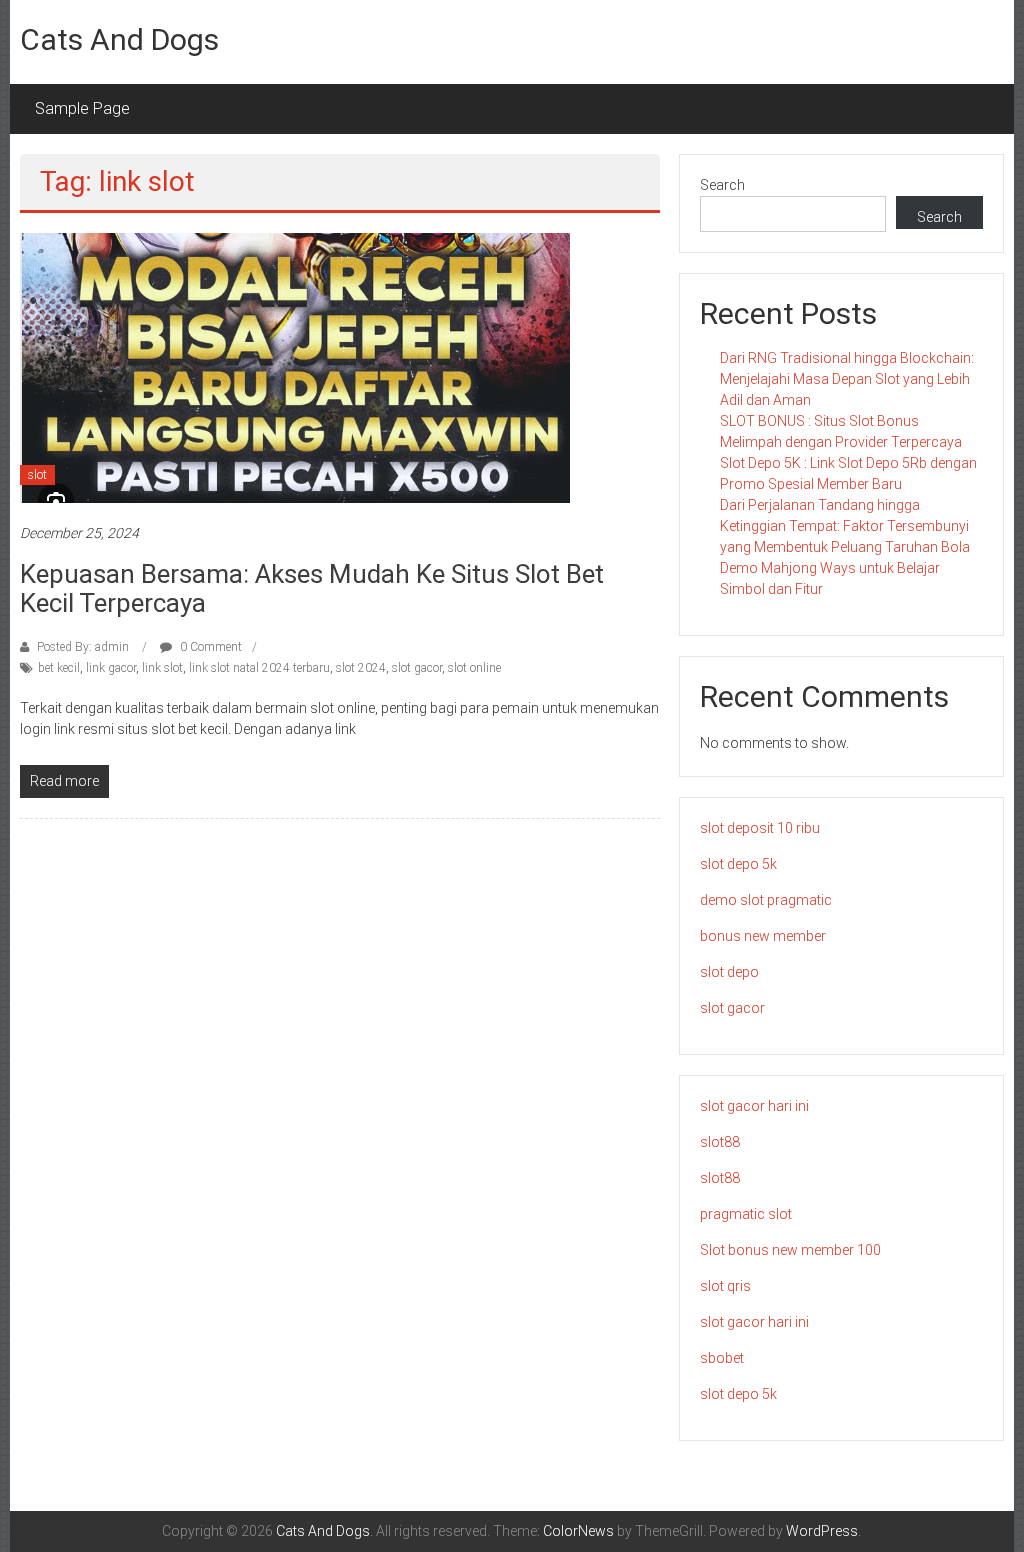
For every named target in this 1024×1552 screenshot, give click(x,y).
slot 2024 (361, 668)
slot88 (720, 1142)
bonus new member (763, 936)
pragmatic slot (746, 1214)
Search (722, 185)
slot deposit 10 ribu (760, 828)
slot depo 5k (738, 864)
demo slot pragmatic (766, 900)
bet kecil (59, 668)
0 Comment (209, 647)
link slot (162, 668)
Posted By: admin (83, 647)
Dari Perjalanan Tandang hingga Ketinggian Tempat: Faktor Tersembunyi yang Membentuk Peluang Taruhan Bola (845, 526)
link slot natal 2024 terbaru (259, 668)
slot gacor (417, 668)
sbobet (722, 1358)
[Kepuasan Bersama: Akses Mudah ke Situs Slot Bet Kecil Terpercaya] (295, 367)
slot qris (725, 1286)
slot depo (729, 972)
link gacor (111, 668)
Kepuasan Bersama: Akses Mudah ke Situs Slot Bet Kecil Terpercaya (312, 588)
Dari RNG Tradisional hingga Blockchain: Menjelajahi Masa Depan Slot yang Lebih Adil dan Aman (847, 379)
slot (37, 475)
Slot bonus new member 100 (790, 1250)
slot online (474, 668)
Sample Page (82, 108)
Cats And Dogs (119, 39)
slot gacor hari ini (754, 1106)
